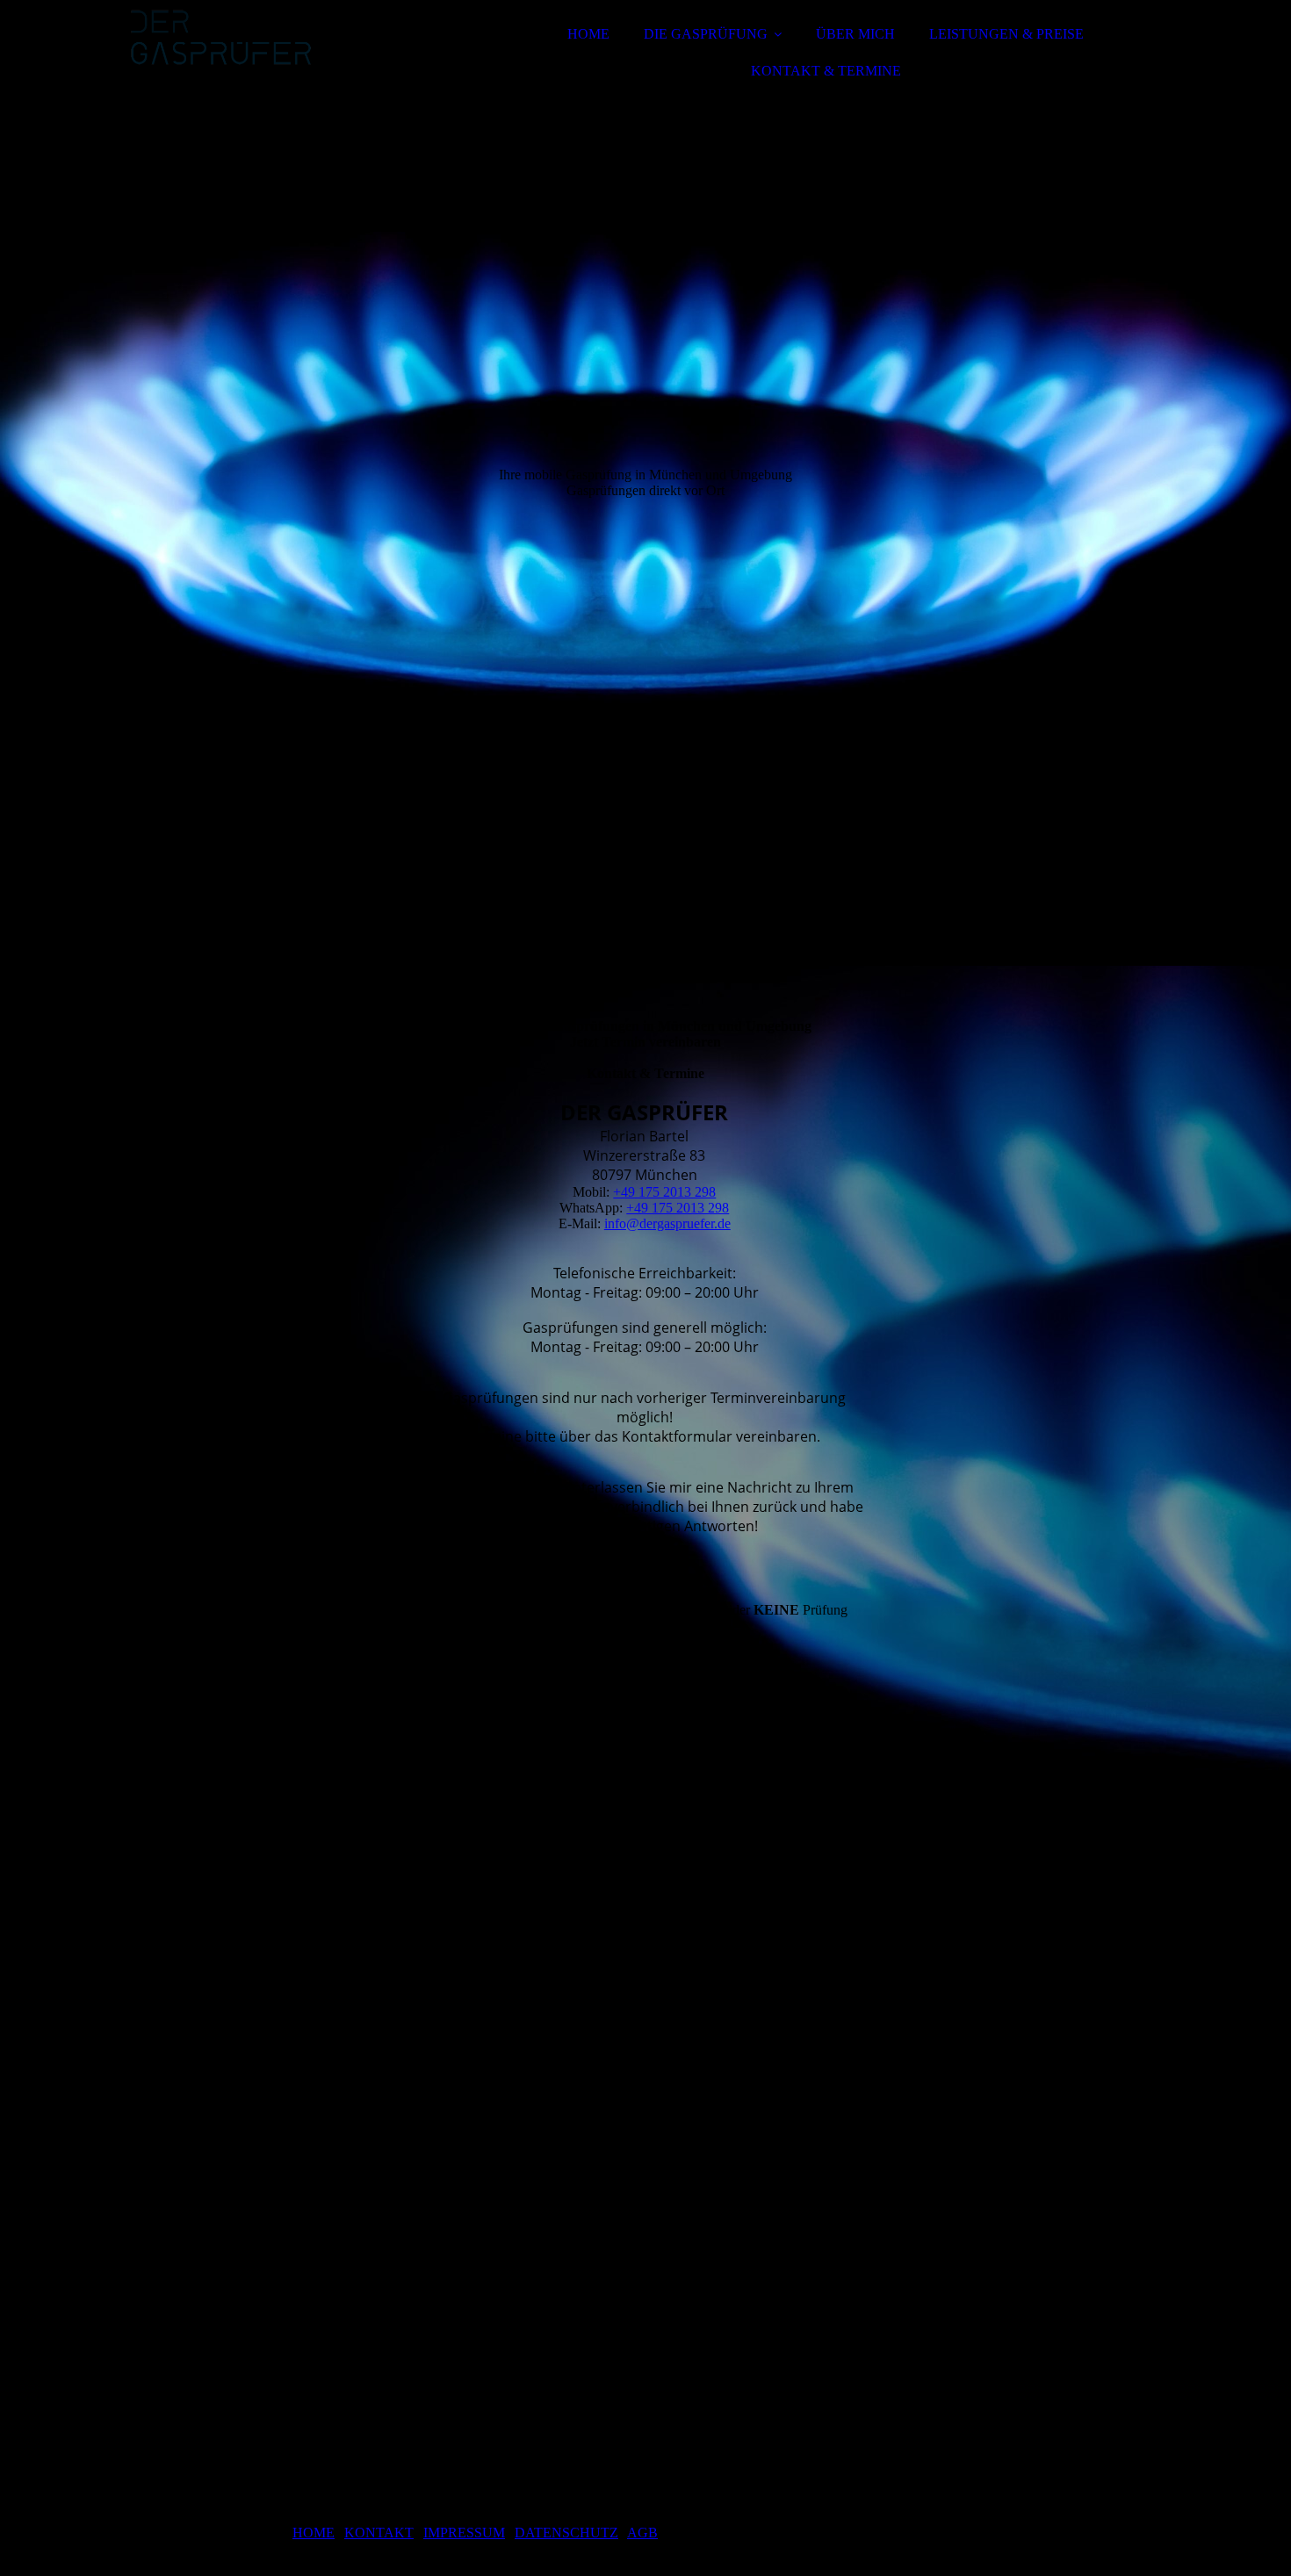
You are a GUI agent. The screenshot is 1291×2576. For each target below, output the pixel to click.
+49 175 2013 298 (664, 1192)
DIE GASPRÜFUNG (706, 34)
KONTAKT (379, 2533)
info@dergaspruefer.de (667, 1223)
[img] (283, 61)
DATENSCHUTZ (566, 2533)
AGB (642, 2533)
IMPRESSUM (464, 2533)
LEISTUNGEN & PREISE (1006, 34)
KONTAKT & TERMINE (826, 71)
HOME (588, 34)
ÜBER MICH (855, 34)
